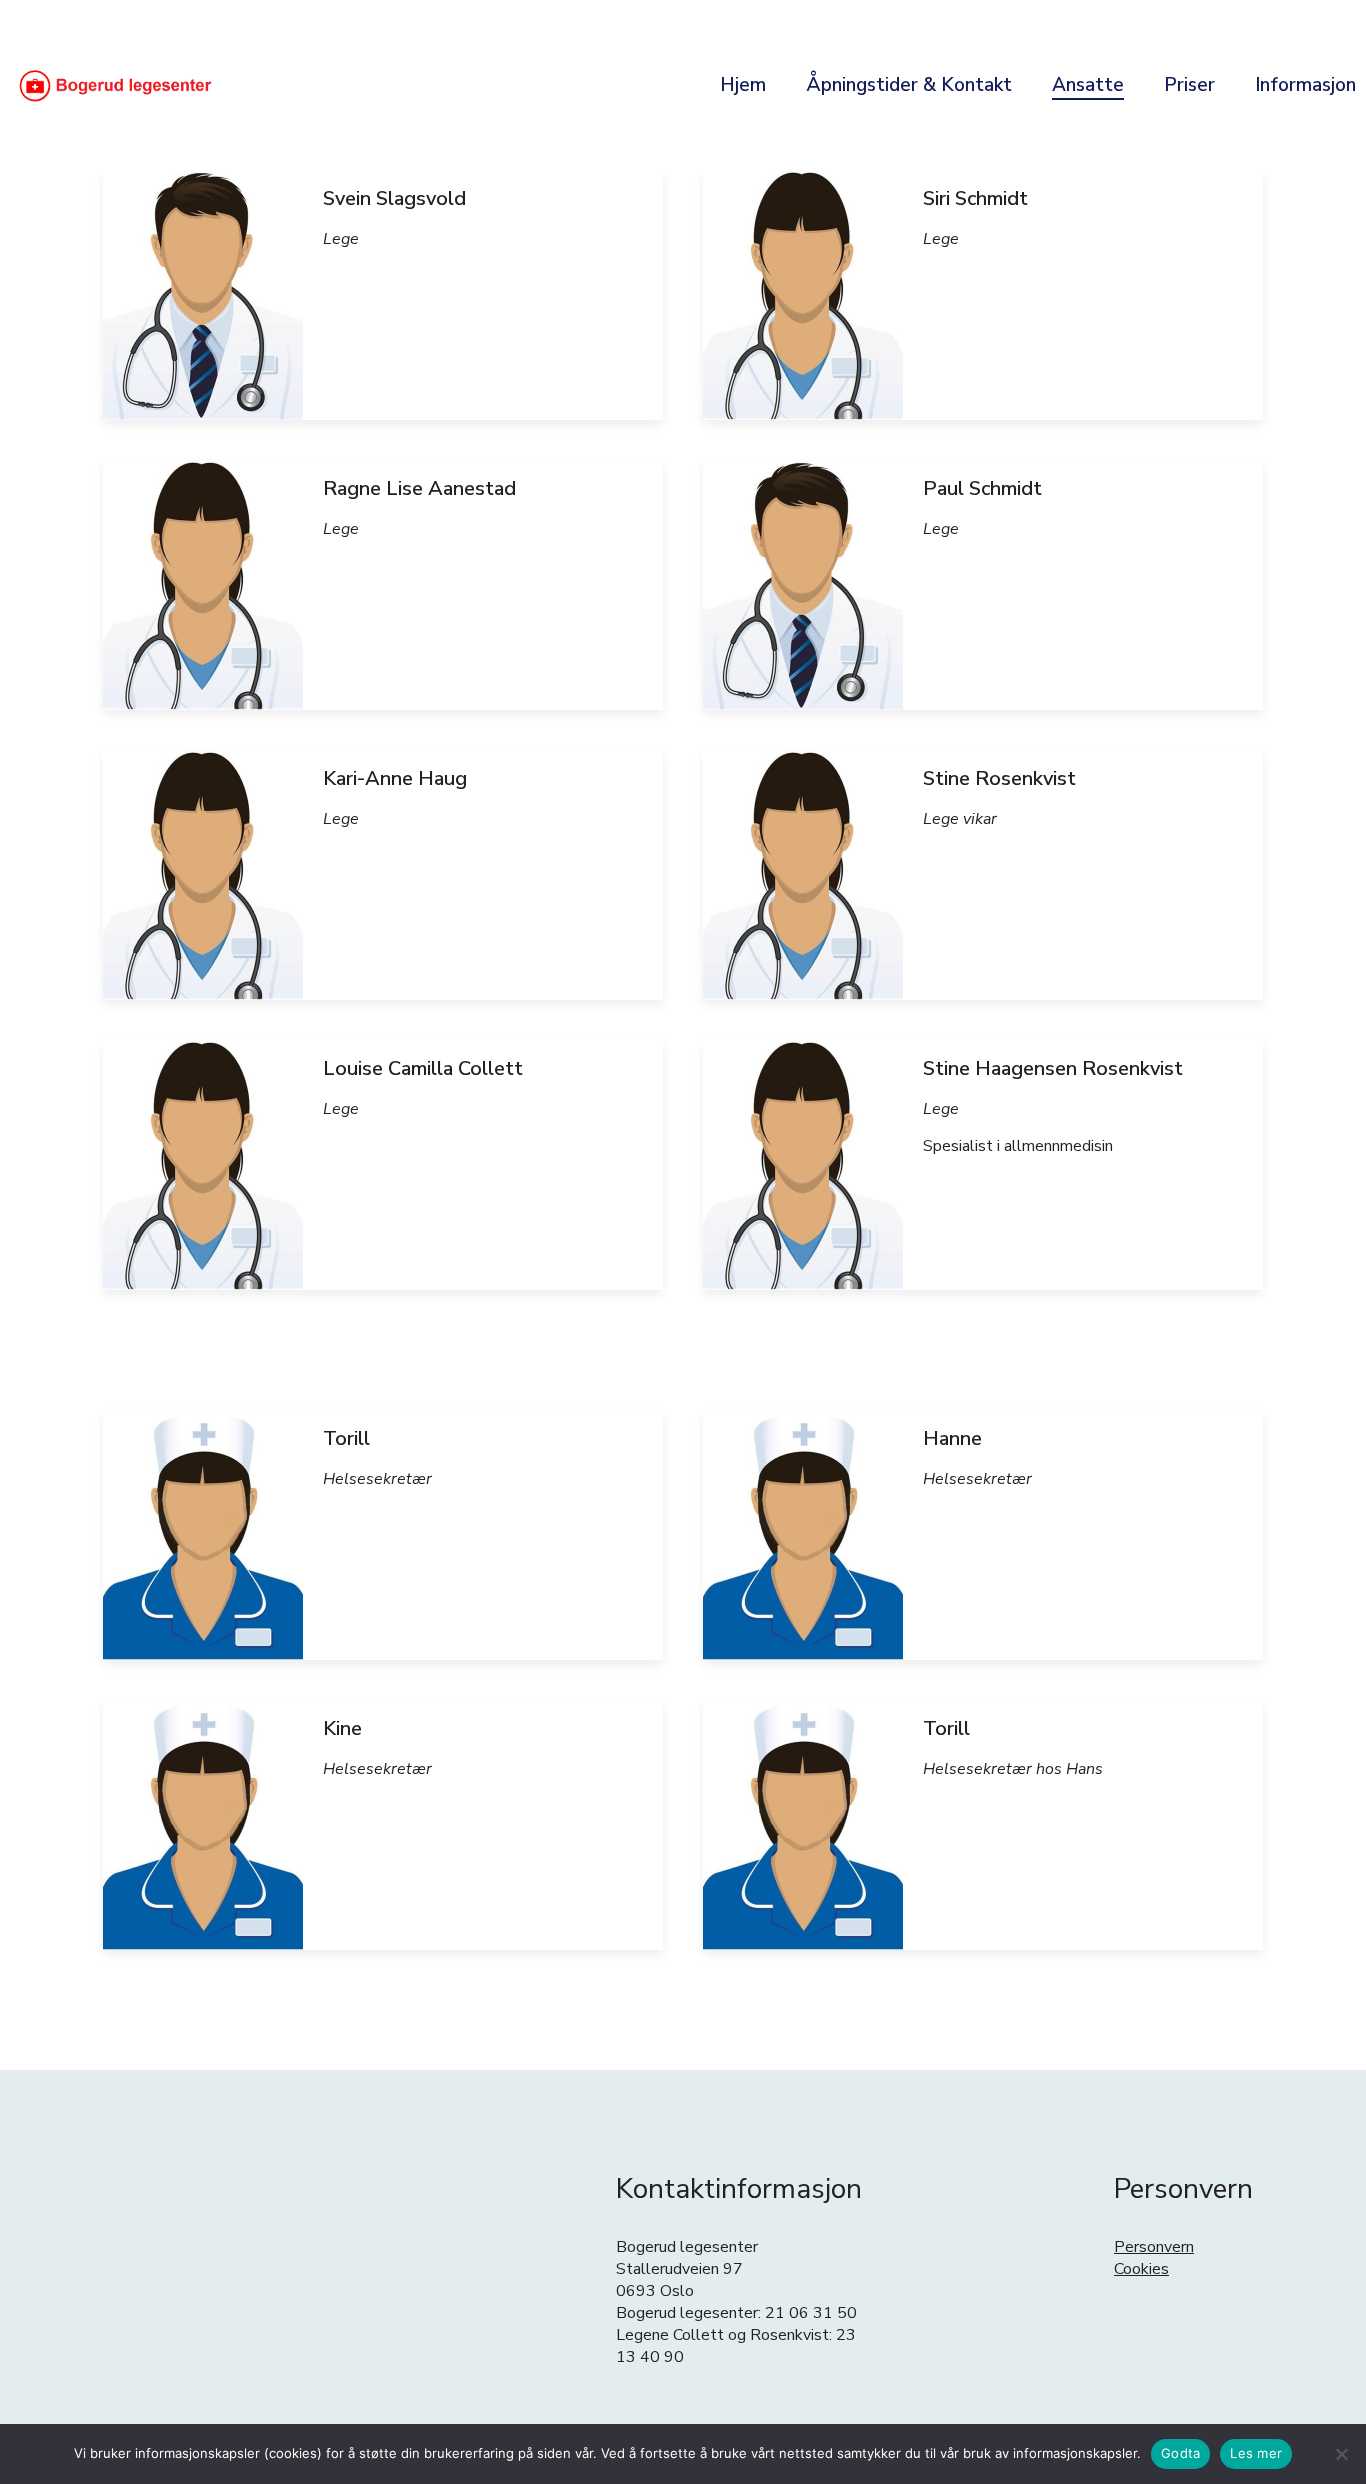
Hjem (743, 85)
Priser (1189, 85)
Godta (1180, 2453)
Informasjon (1305, 85)
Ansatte (1088, 85)
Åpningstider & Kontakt (909, 85)
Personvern (1154, 2247)
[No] (1341, 2454)
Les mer (1256, 2453)
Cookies (1141, 2269)
